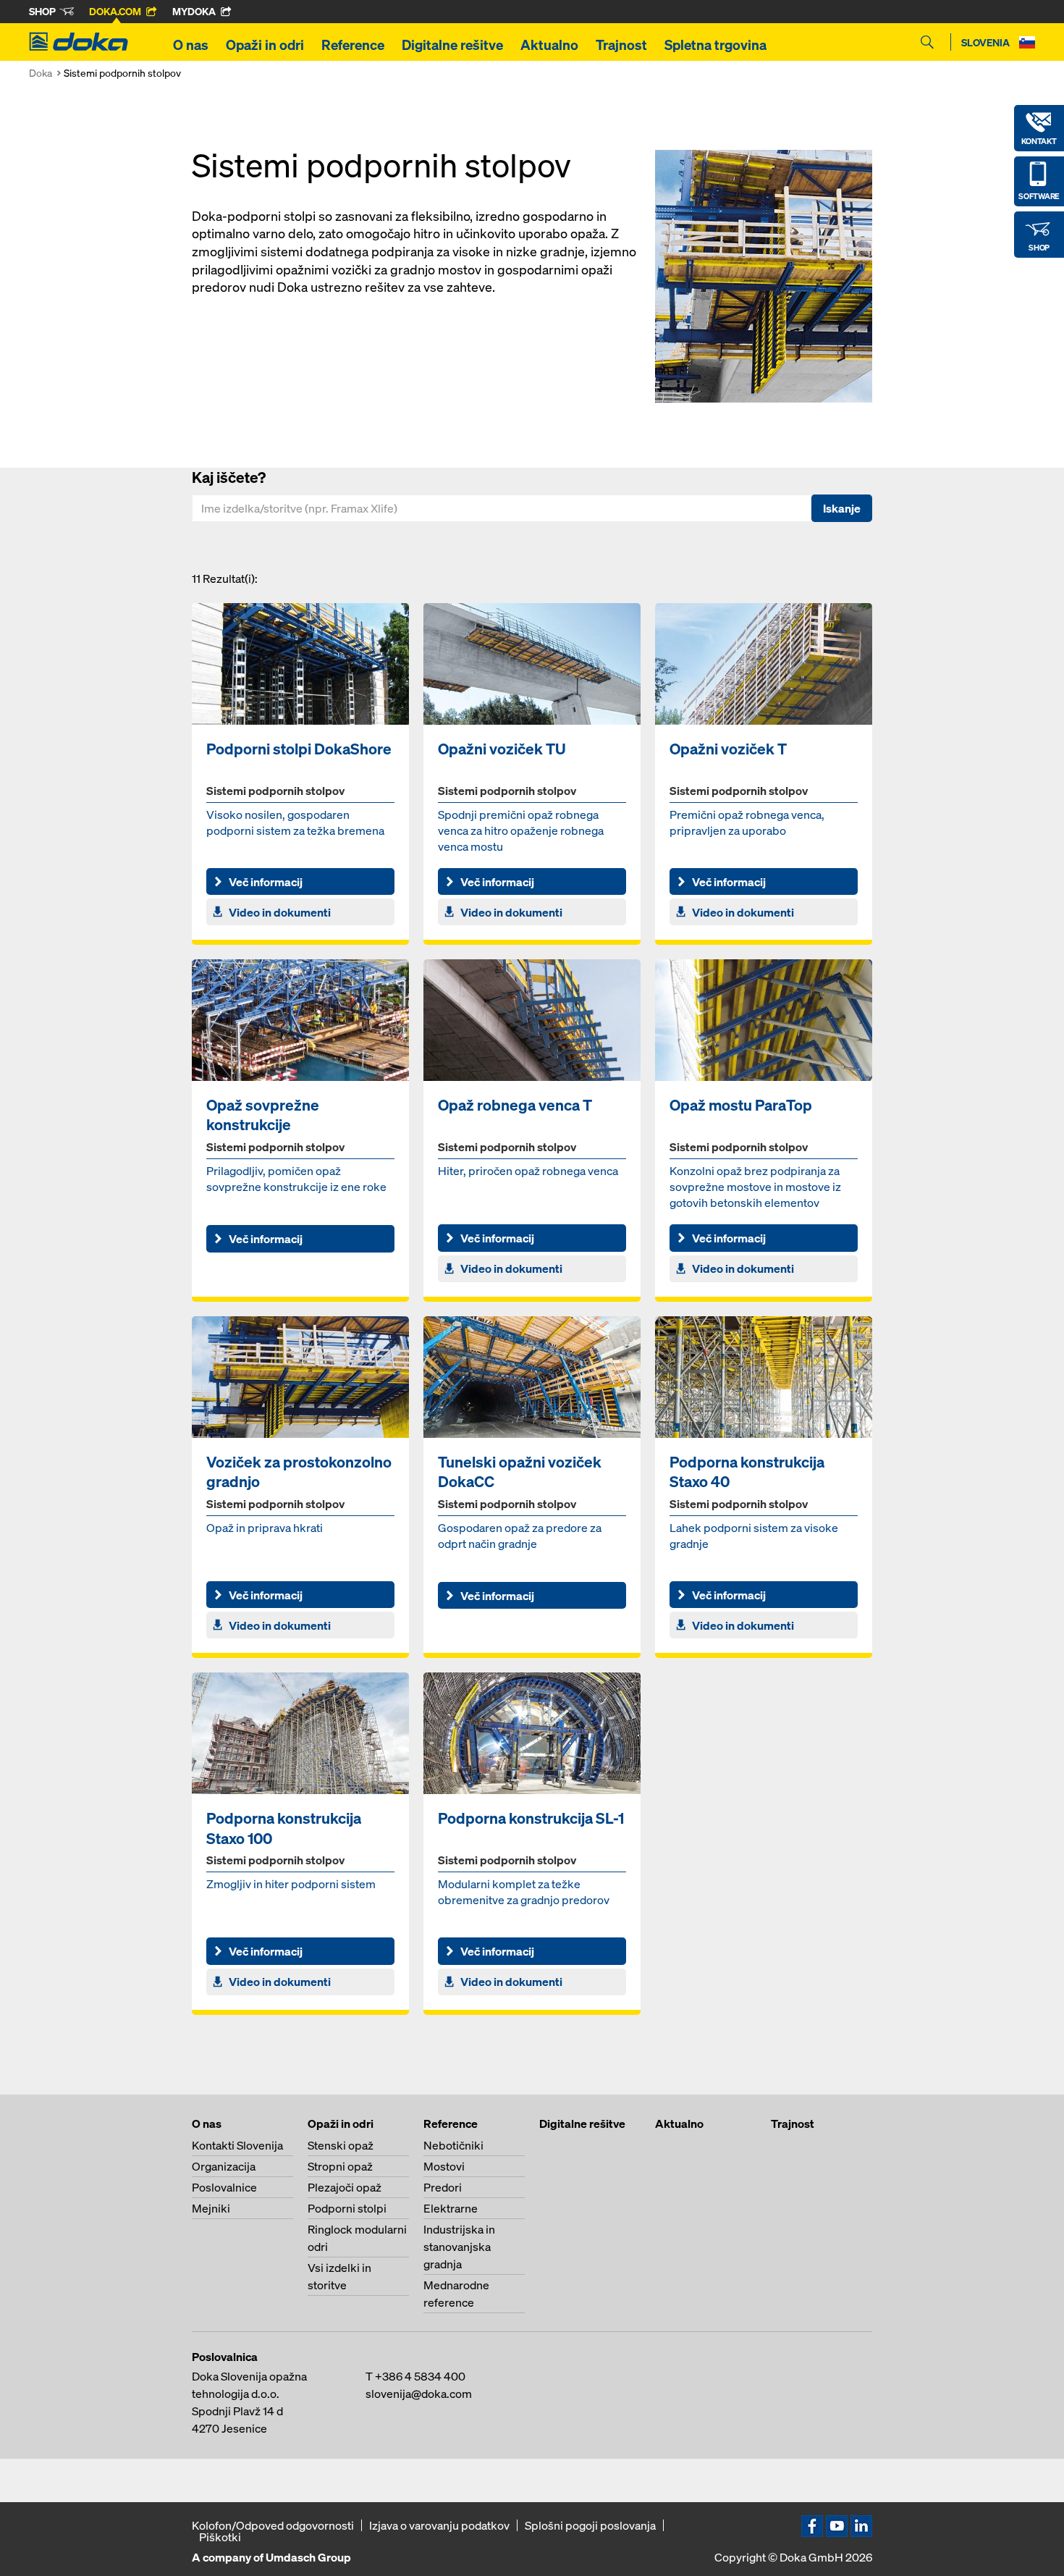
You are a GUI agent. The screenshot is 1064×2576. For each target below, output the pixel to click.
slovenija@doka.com (419, 2394)
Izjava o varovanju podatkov (439, 2525)
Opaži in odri (265, 45)
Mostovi (444, 2166)
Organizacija (224, 2166)
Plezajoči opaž (345, 2187)
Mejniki (211, 2208)
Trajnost (621, 45)
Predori (443, 2187)
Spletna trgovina (715, 45)
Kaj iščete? (229, 477)
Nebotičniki (453, 2145)
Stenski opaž (341, 2145)
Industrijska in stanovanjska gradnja (459, 2247)
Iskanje (842, 508)
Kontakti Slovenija (237, 2145)
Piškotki (220, 2537)
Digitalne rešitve (452, 45)
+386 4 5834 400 (420, 2376)
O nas (191, 45)
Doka (41, 73)
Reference (353, 45)
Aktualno (549, 45)
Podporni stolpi (347, 2208)
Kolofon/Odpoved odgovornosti (273, 2525)
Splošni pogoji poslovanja (590, 2525)
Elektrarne (451, 2208)
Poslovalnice (224, 2187)
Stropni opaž (340, 2166)
